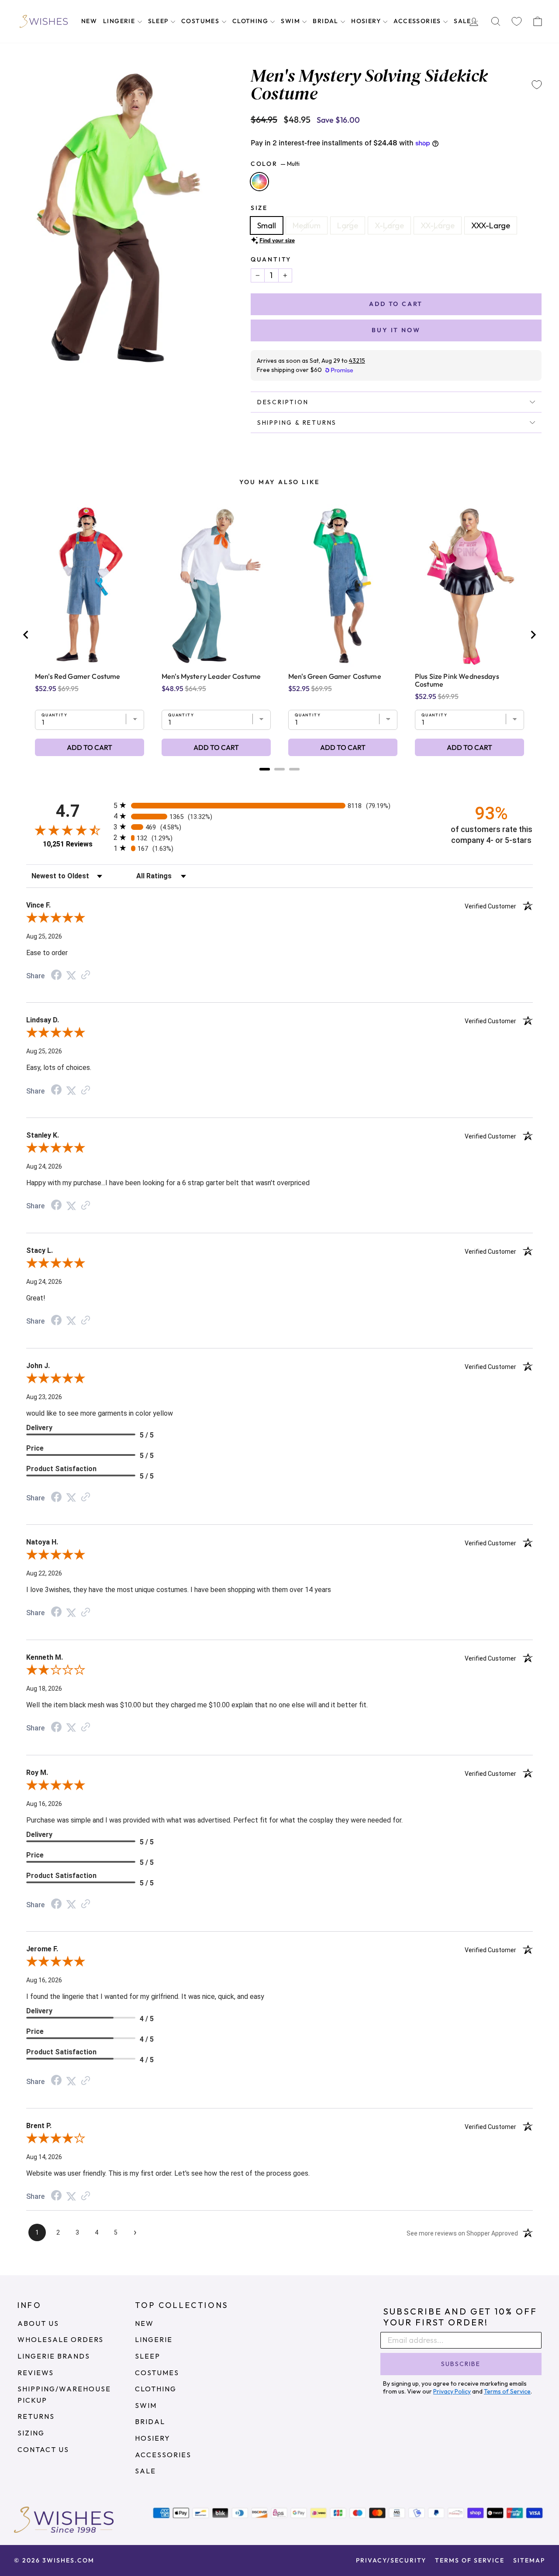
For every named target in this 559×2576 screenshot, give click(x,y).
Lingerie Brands (54, 2356)
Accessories (418, 21)
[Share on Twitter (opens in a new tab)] (71, 975)
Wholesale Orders (60, 2339)
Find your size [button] (277, 240)
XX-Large (438, 225)
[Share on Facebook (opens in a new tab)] (56, 975)
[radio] (279, 805)
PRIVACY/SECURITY (391, 2560)
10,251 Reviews (68, 844)
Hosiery (367, 21)
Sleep (159, 21)
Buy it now (396, 330)
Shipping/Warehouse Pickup (64, 2394)
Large (348, 225)
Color (275, 164)
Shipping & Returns (297, 423)
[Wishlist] (517, 22)
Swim (291, 21)
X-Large (389, 225)
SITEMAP (529, 2560)
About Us (38, 2323)
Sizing (31, 2433)
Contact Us (43, 2449)
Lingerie (120, 21)
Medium (307, 225)
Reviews (36, 2373)
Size (259, 208)
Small (267, 225)
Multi (259, 182)
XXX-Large (491, 225)
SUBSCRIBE (461, 2364)
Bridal (326, 21)
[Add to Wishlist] (537, 85)
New (89, 21)
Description (283, 402)
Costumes (201, 21)
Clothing (251, 21)
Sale (463, 21)
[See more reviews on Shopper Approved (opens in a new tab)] (86, 975)
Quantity (271, 259)
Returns (36, 2416)
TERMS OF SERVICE (470, 2560)
